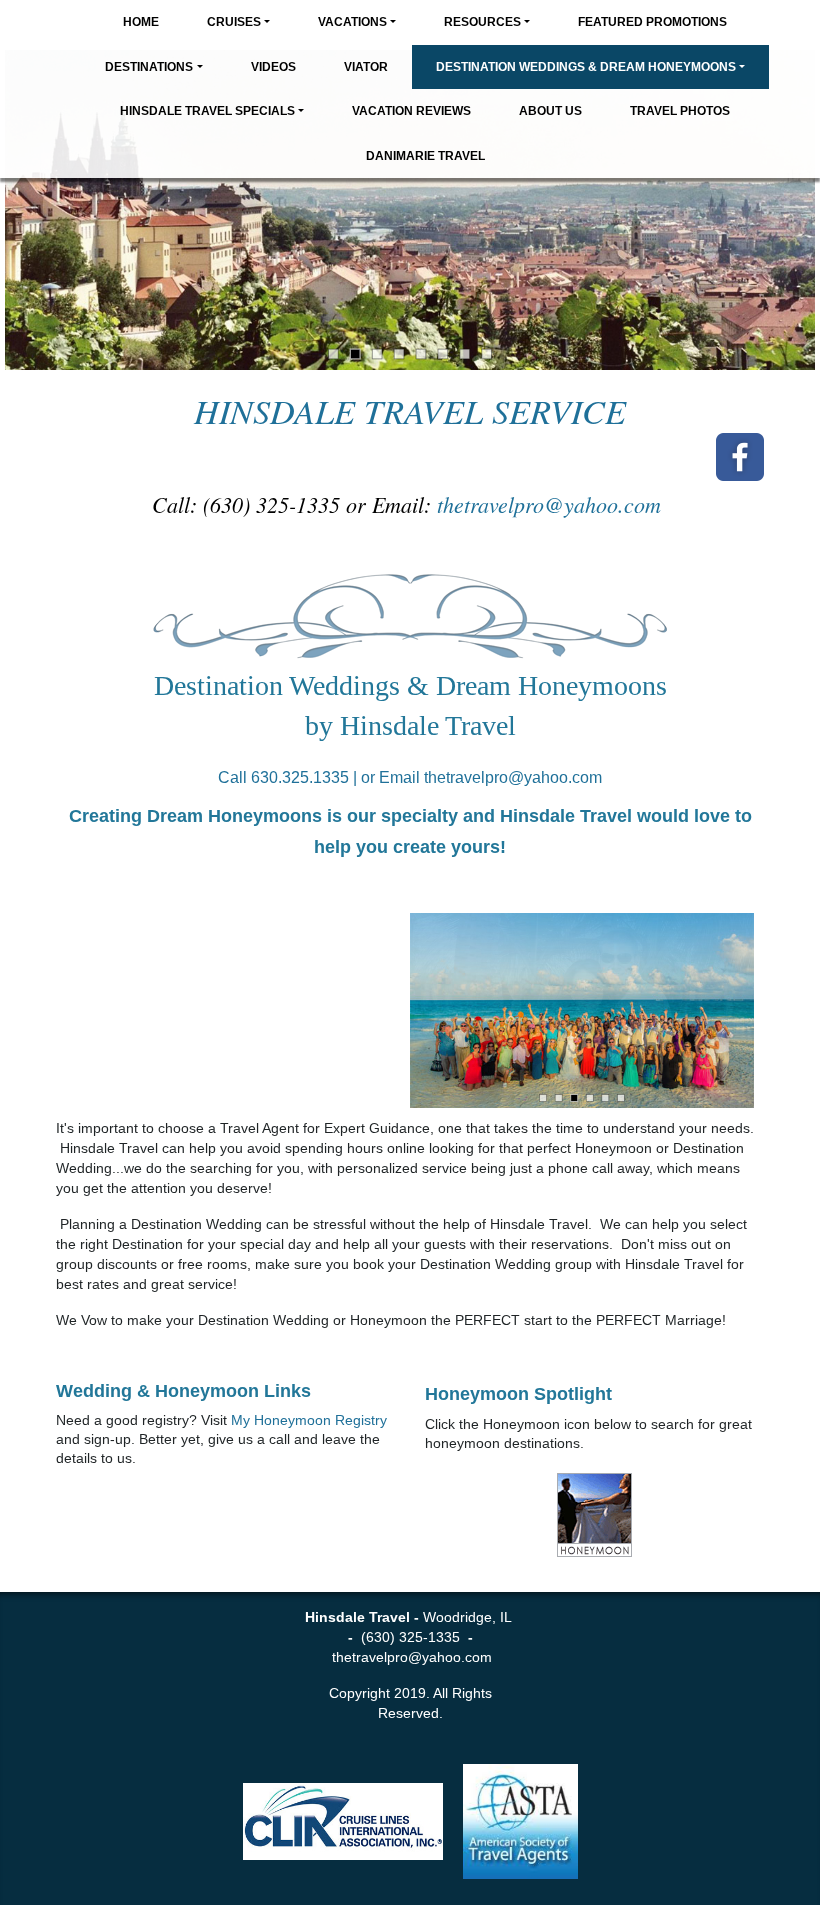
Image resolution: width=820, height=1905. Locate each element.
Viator (366, 67)
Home (141, 22)
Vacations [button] (352, 22)
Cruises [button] (234, 22)
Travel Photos (680, 111)
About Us (550, 111)
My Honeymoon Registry (309, 1420)
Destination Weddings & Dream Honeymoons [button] (586, 67)
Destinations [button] (149, 67)
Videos (273, 67)
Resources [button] (482, 22)
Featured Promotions (652, 22)
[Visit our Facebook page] (740, 457)
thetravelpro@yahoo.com (552, 504)
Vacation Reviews (411, 111)
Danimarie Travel (425, 156)
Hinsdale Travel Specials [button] (207, 111)
